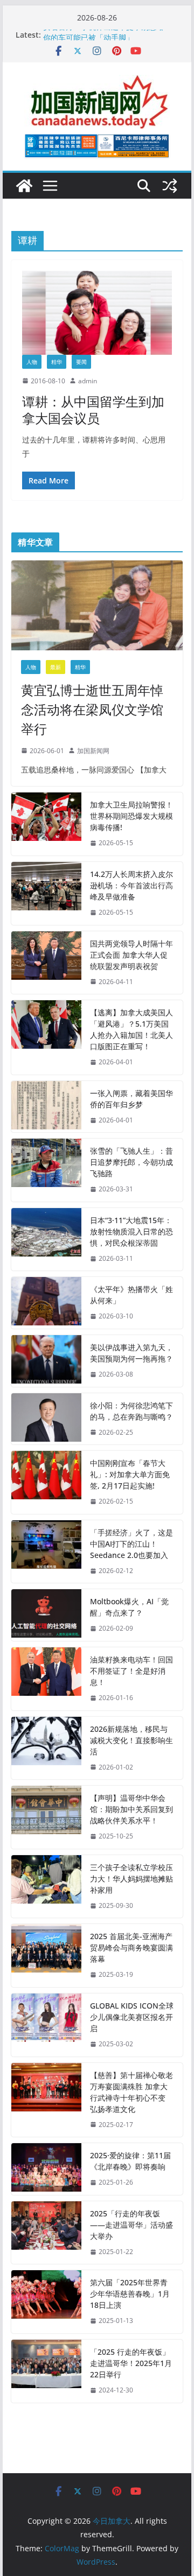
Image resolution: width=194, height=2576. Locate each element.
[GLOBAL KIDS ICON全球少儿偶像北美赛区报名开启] (46, 2025)
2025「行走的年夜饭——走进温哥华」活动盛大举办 (131, 2225)
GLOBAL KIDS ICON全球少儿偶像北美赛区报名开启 (132, 2017)
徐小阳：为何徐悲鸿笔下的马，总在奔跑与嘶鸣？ (131, 1411)
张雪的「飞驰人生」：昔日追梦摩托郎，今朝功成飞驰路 (131, 1162)
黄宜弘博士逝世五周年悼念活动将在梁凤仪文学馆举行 (92, 709)
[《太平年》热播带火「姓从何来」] (46, 1303)
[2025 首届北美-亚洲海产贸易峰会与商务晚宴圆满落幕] (46, 1956)
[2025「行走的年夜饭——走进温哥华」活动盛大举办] (46, 2233)
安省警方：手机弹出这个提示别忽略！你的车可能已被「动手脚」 (107, 40)
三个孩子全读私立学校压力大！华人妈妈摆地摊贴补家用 (131, 1879)
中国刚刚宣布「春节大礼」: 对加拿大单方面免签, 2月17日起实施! (130, 1474)
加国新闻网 (93, 751)
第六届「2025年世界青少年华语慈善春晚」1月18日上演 (130, 2294)
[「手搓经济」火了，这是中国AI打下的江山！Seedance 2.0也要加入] (46, 1552)
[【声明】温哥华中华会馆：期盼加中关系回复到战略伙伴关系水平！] (46, 1817)
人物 (32, 362)
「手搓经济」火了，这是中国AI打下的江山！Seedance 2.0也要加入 (131, 1544)
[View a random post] (170, 186)
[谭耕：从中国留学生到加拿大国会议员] (97, 313)
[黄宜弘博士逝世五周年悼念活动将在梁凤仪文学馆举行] (97, 605)
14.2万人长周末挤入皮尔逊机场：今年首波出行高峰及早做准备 (131, 885)
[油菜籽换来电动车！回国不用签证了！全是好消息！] (46, 1679)
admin (88, 381)
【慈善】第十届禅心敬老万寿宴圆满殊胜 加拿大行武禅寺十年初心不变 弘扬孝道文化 (131, 2092)
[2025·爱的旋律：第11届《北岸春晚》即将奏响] (46, 2169)
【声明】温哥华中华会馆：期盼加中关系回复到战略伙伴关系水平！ (131, 1809)
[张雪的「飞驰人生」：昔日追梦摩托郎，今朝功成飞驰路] (46, 1170)
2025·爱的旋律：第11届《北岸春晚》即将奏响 (130, 2161)
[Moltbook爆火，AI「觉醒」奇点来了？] (46, 1615)
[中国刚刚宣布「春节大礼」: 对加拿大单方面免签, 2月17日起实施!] (46, 1482)
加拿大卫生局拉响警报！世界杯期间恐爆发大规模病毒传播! (131, 816)
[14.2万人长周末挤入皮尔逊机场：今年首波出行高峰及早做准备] (46, 893)
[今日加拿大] (24, 186)
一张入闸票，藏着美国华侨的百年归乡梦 (131, 1099)
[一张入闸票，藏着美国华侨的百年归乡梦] (46, 1107)
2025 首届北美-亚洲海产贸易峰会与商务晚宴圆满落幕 (131, 1947)
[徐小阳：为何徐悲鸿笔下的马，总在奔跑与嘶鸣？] (46, 1419)
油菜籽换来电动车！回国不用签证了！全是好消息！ (131, 1671)
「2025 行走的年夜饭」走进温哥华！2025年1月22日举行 (131, 2363)
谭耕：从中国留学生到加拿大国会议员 (93, 410)
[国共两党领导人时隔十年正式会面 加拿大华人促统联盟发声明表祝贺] (46, 963)
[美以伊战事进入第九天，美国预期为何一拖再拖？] (46, 1361)
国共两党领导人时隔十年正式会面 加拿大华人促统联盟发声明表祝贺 (131, 955)
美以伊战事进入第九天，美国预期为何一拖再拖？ (131, 1353)
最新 (56, 667)
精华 (57, 362)
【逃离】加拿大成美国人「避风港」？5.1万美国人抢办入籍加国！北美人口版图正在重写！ (131, 1029)
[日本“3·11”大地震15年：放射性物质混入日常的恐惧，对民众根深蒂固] (46, 1240)
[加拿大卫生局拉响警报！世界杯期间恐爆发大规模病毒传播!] (46, 824)
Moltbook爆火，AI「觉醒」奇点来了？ (129, 1607)
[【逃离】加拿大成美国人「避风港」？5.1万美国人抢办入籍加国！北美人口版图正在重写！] (46, 1037)
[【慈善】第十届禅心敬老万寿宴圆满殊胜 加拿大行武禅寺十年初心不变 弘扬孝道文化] (46, 2100)
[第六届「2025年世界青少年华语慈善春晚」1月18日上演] (46, 2302)
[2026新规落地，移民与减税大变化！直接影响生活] (46, 1748)
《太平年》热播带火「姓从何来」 (131, 1295)
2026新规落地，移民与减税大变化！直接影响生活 (131, 1740)
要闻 (81, 362)
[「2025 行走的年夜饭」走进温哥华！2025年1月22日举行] (46, 2371)
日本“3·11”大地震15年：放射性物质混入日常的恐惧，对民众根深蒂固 (131, 1231)
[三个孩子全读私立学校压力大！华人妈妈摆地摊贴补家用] (46, 1887)
